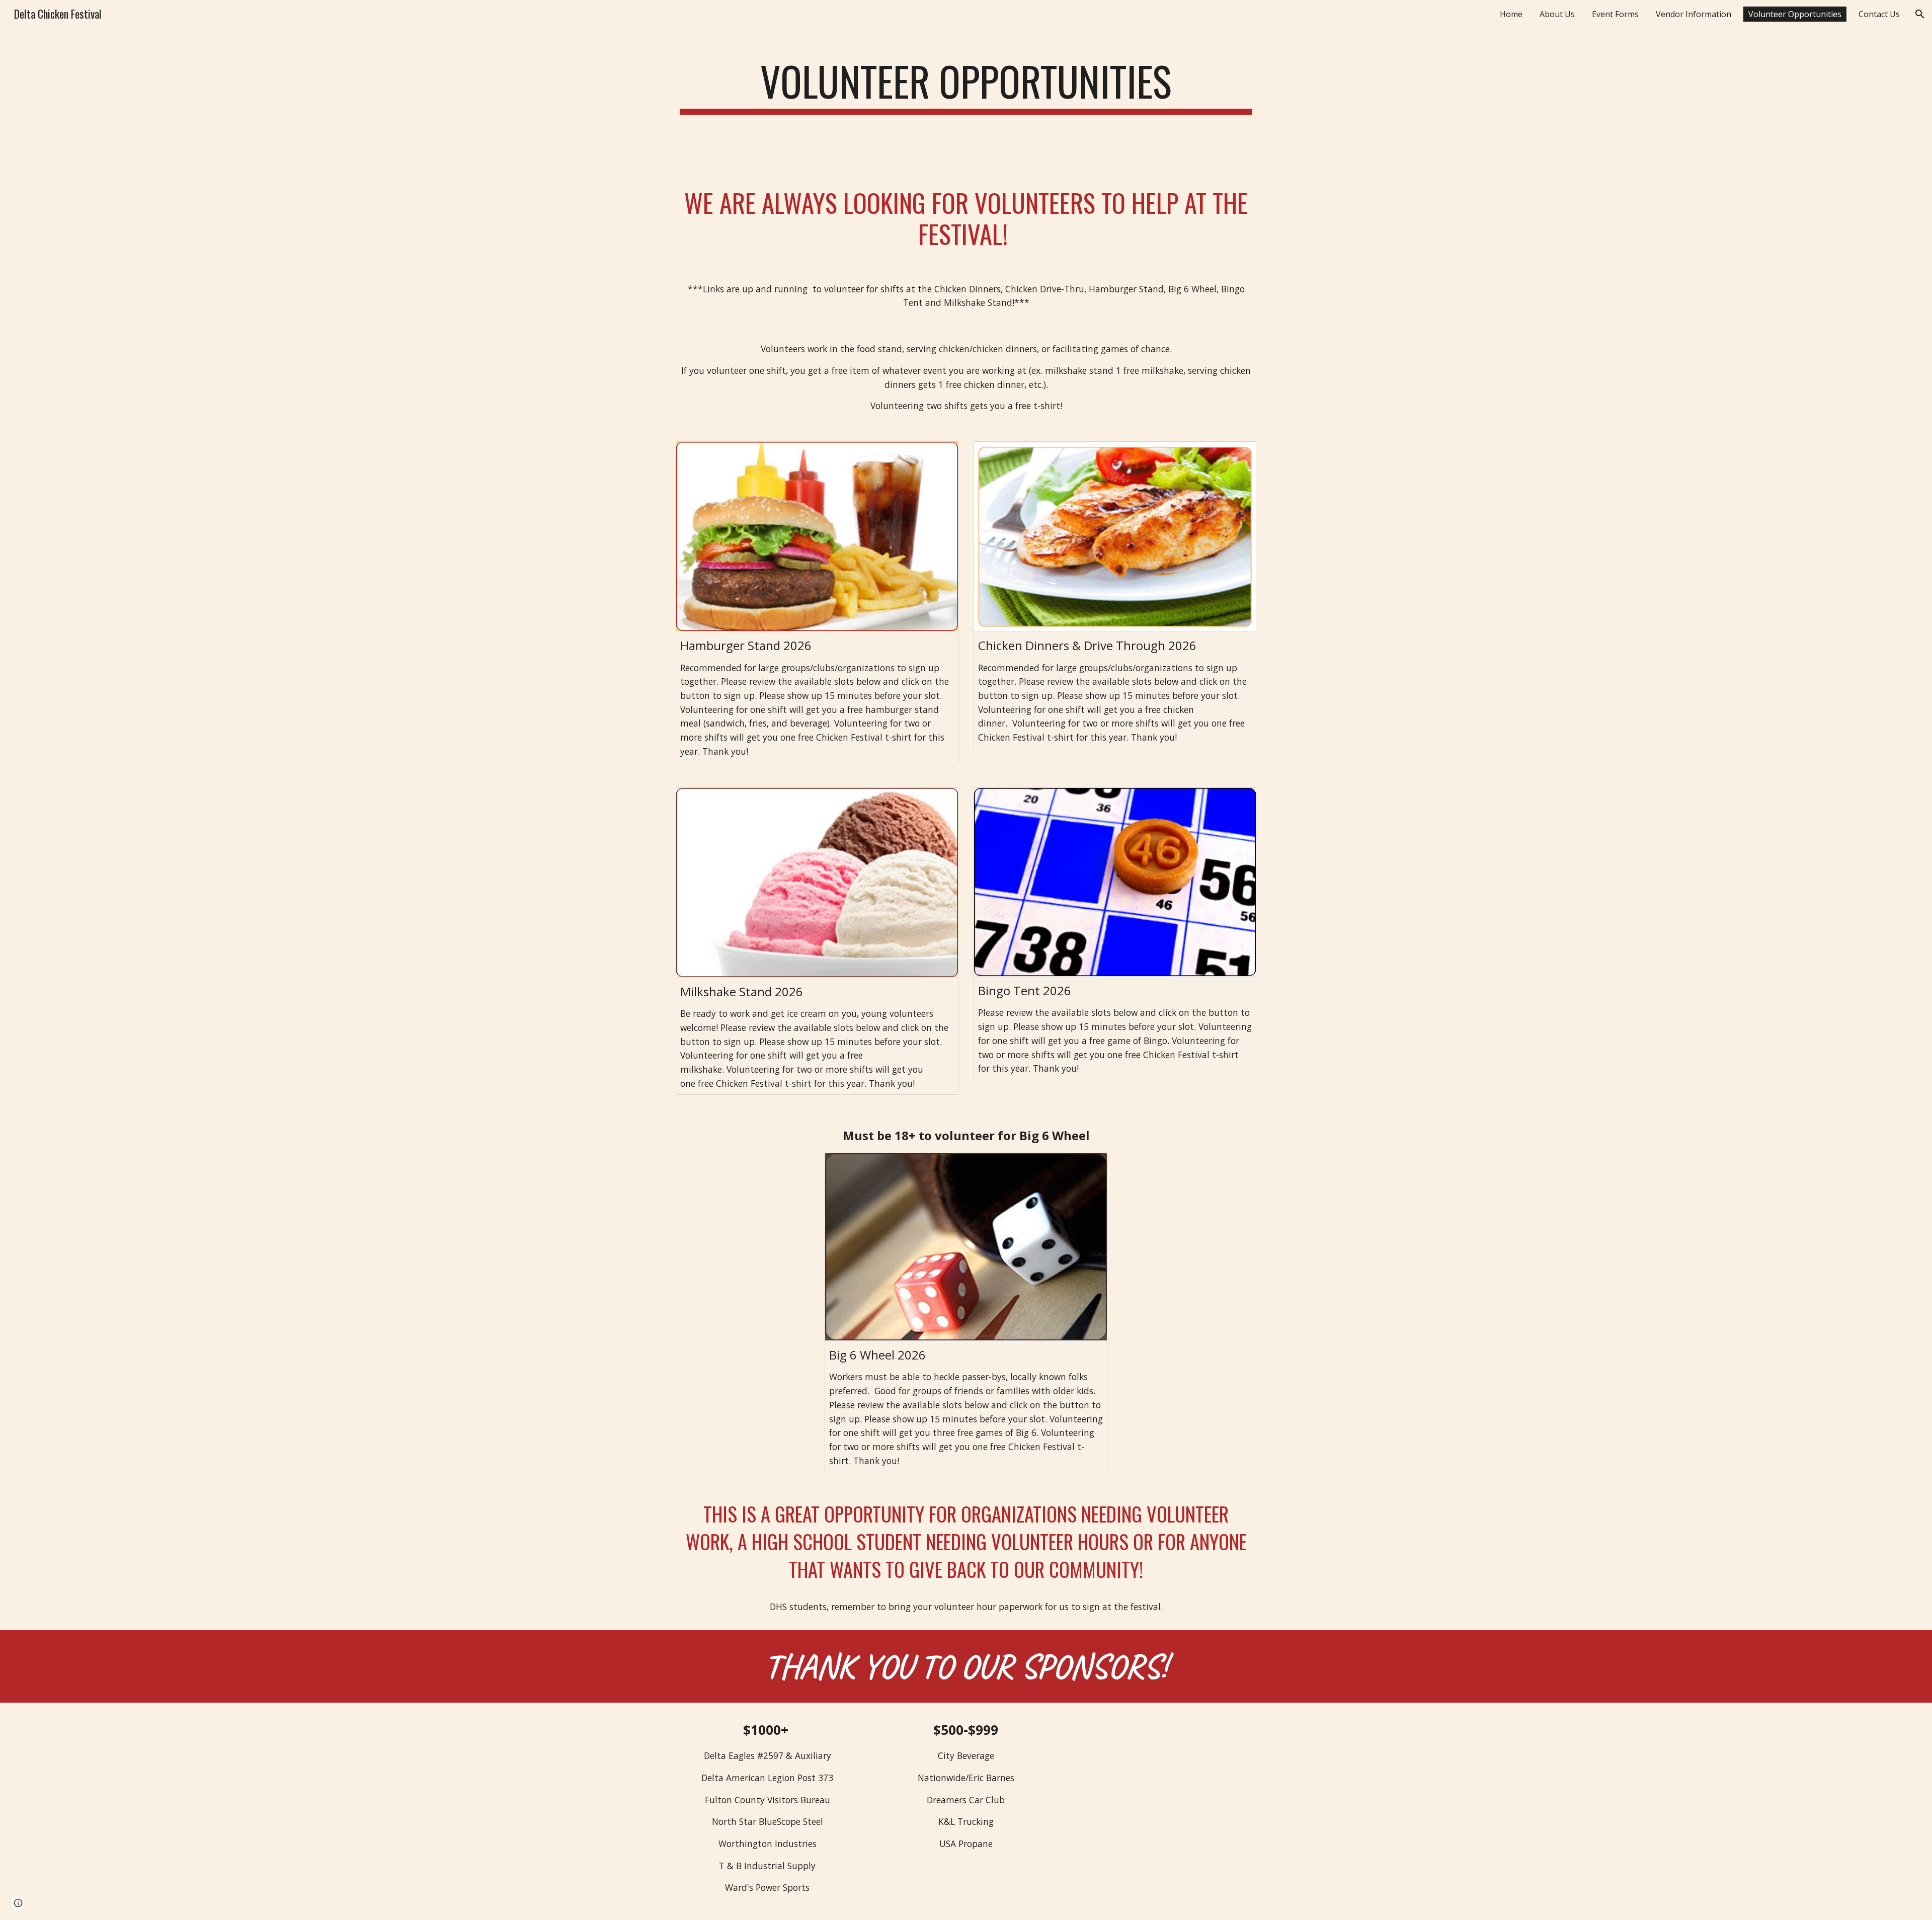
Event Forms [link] (1615, 14)
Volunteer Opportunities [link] (1795, 14)
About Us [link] (1557, 14)
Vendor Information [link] (1694, 14)
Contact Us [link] (1879, 14)
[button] (1920, 14)
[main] (966, 86)
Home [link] (1511, 14)
